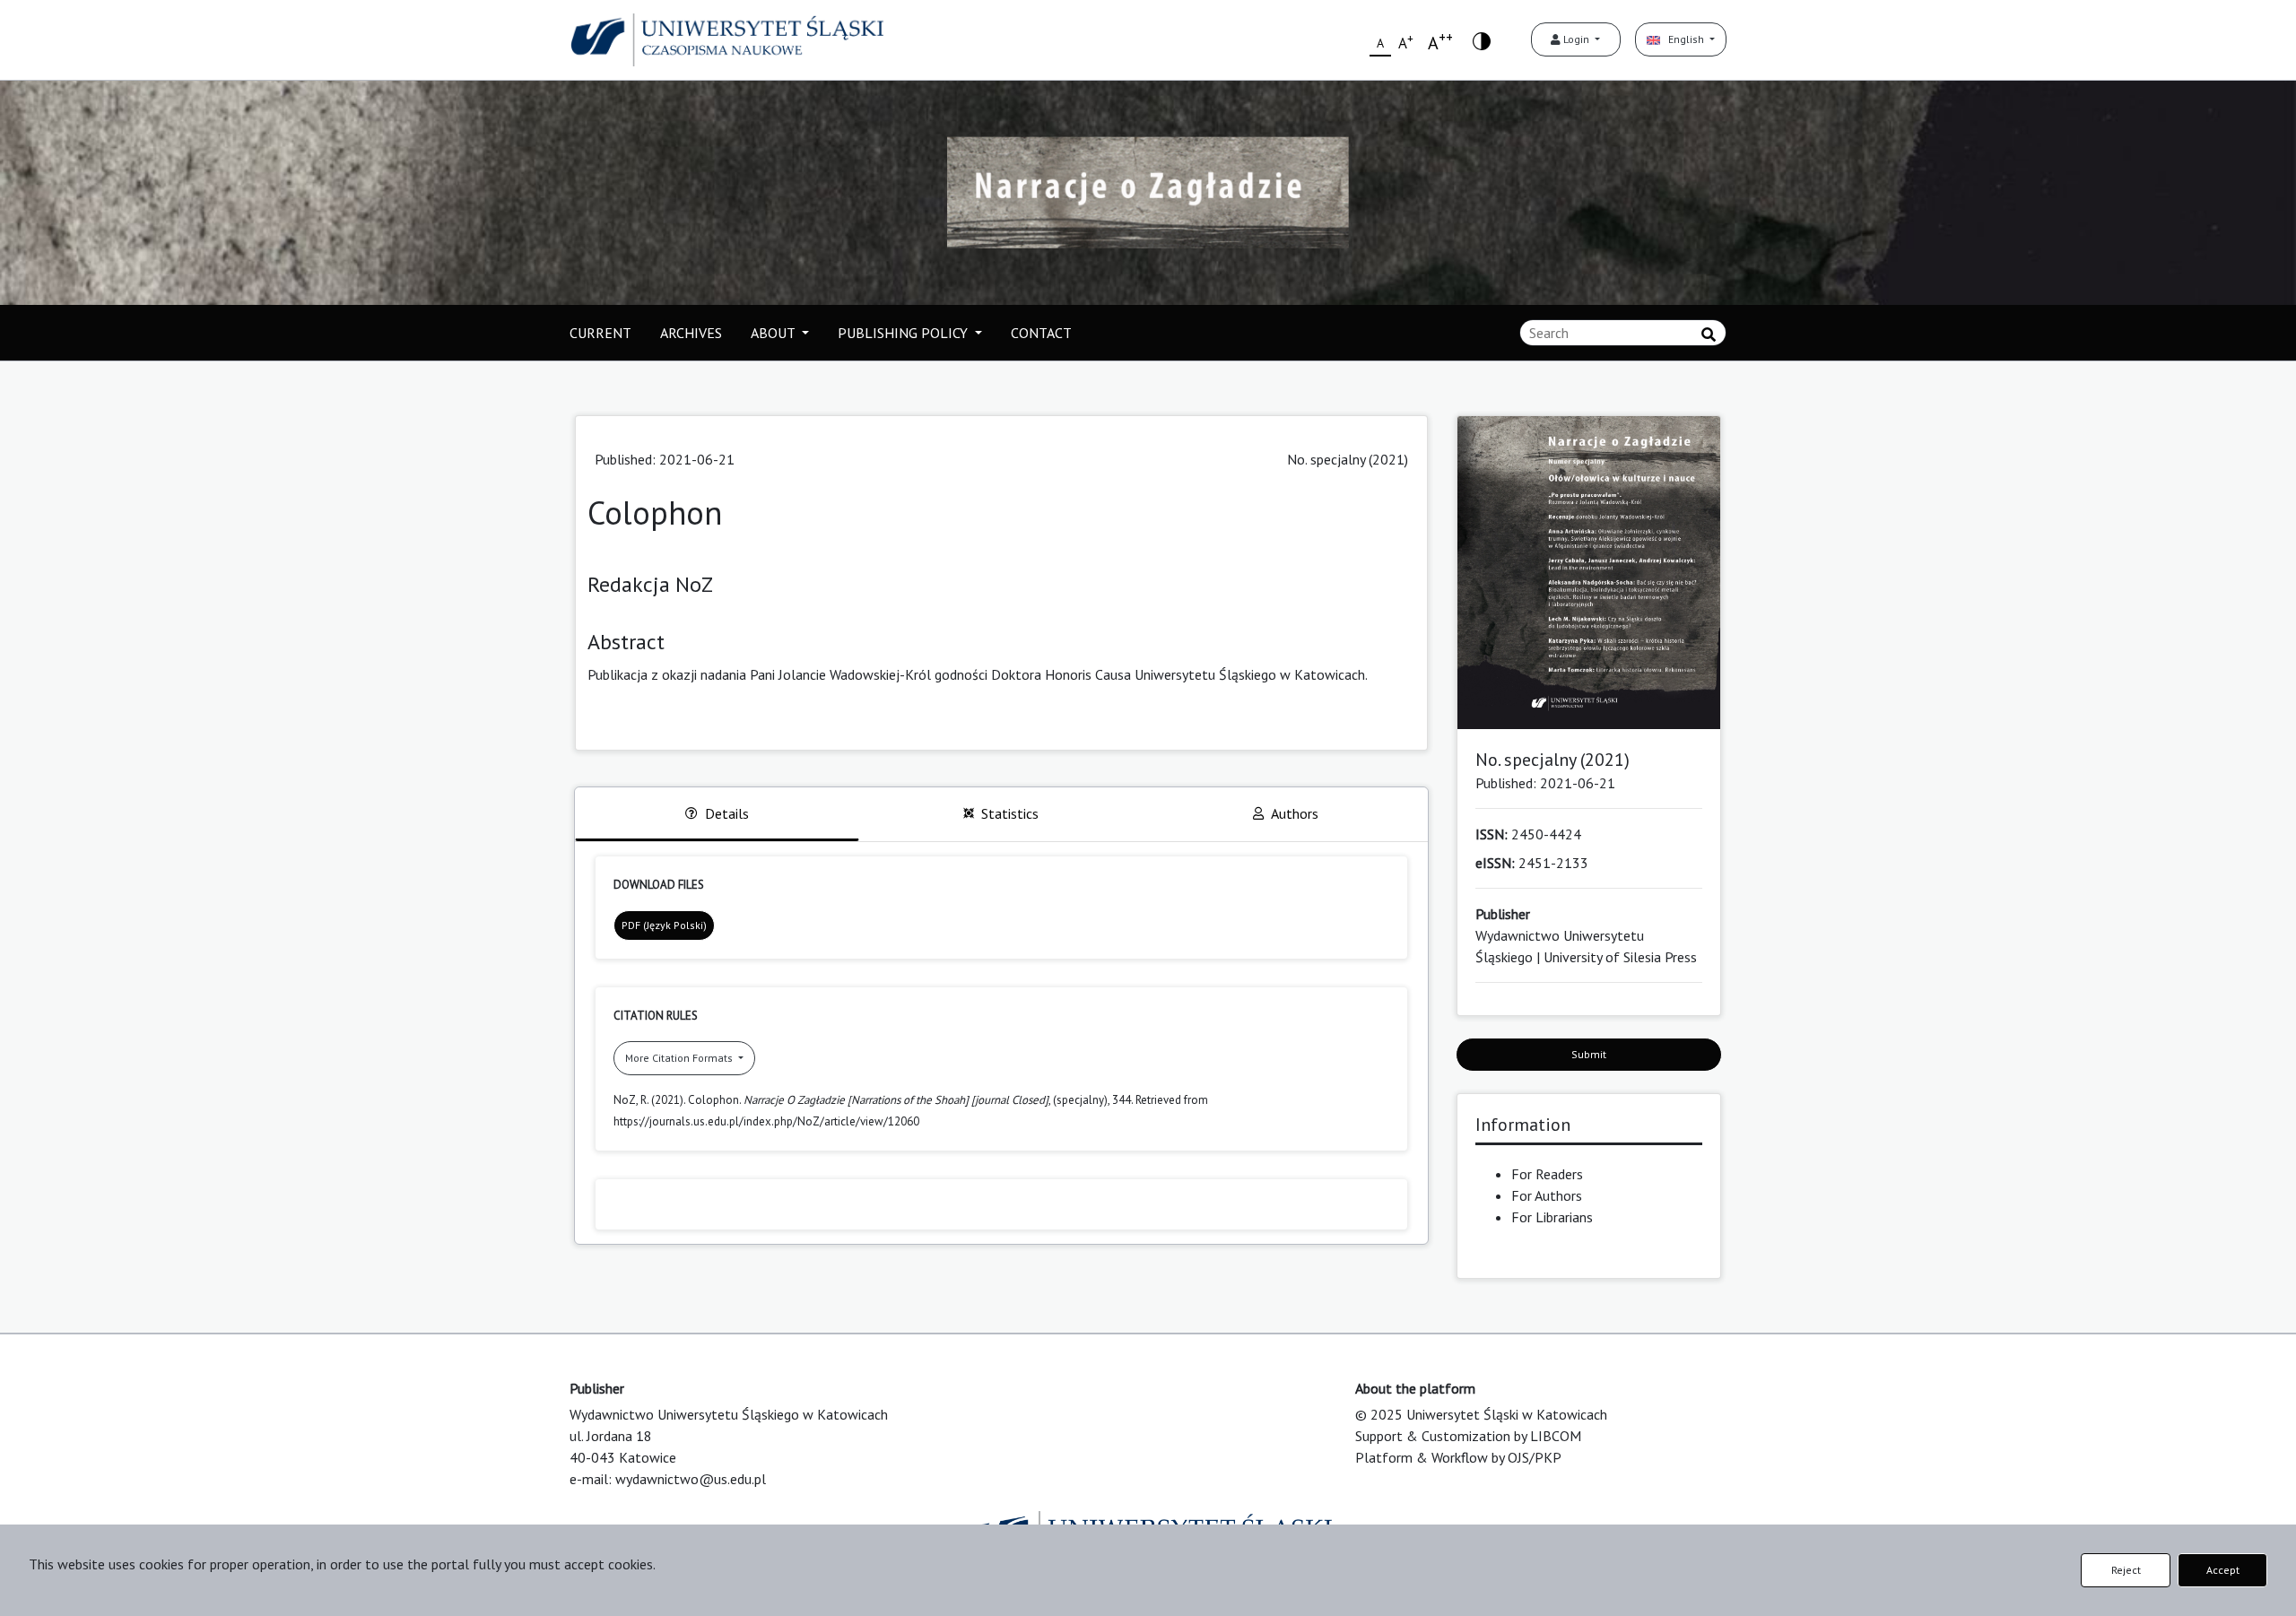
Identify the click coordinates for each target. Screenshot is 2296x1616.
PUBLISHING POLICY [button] (904, 333)
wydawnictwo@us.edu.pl (691, 1479)
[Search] (1709, 334)
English (1683, 39)
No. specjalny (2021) (1348, 459)
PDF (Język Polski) (664, 925)
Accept (2223, 1570)
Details (727, 813)
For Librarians (1552, 1217)
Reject (2126, 1570)
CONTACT (1041, 333)
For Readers (1547, 1174)
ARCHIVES (691, 333)
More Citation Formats (680, 1058)
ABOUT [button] (774, 333)
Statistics (1010, 813)
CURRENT (600, 333)
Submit (1589, 1054)
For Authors (1547, 1195)
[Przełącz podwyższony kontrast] (1482, 40)
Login (1576, 39)
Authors (1295, 813)
